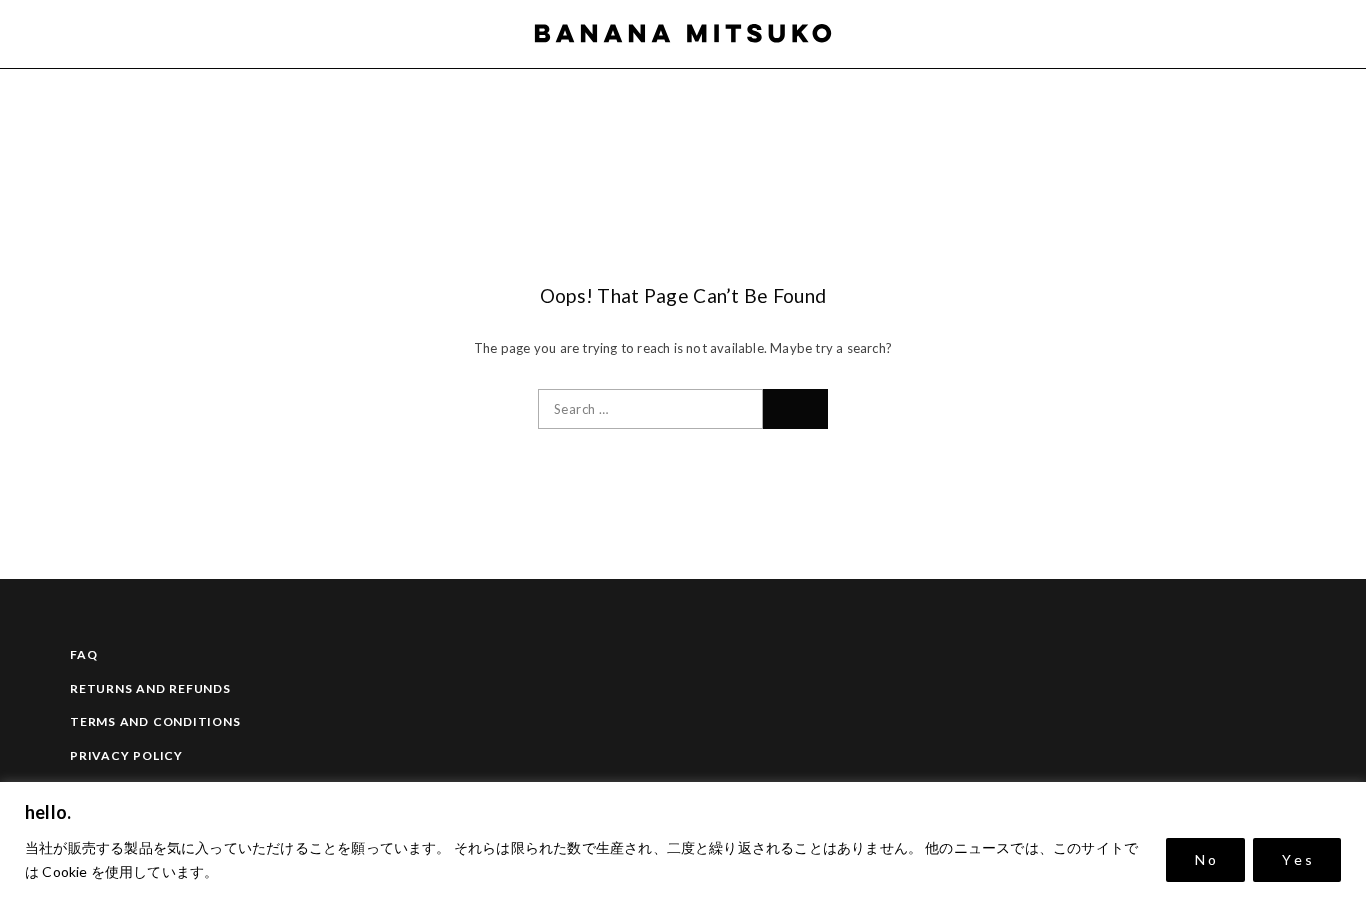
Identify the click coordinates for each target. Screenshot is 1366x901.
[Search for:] (650, 409)
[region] (683, 841)
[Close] (1345, 799)
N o (1205, 859)
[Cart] (1328, 34)
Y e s (1297, 859)
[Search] (1294, 34)
